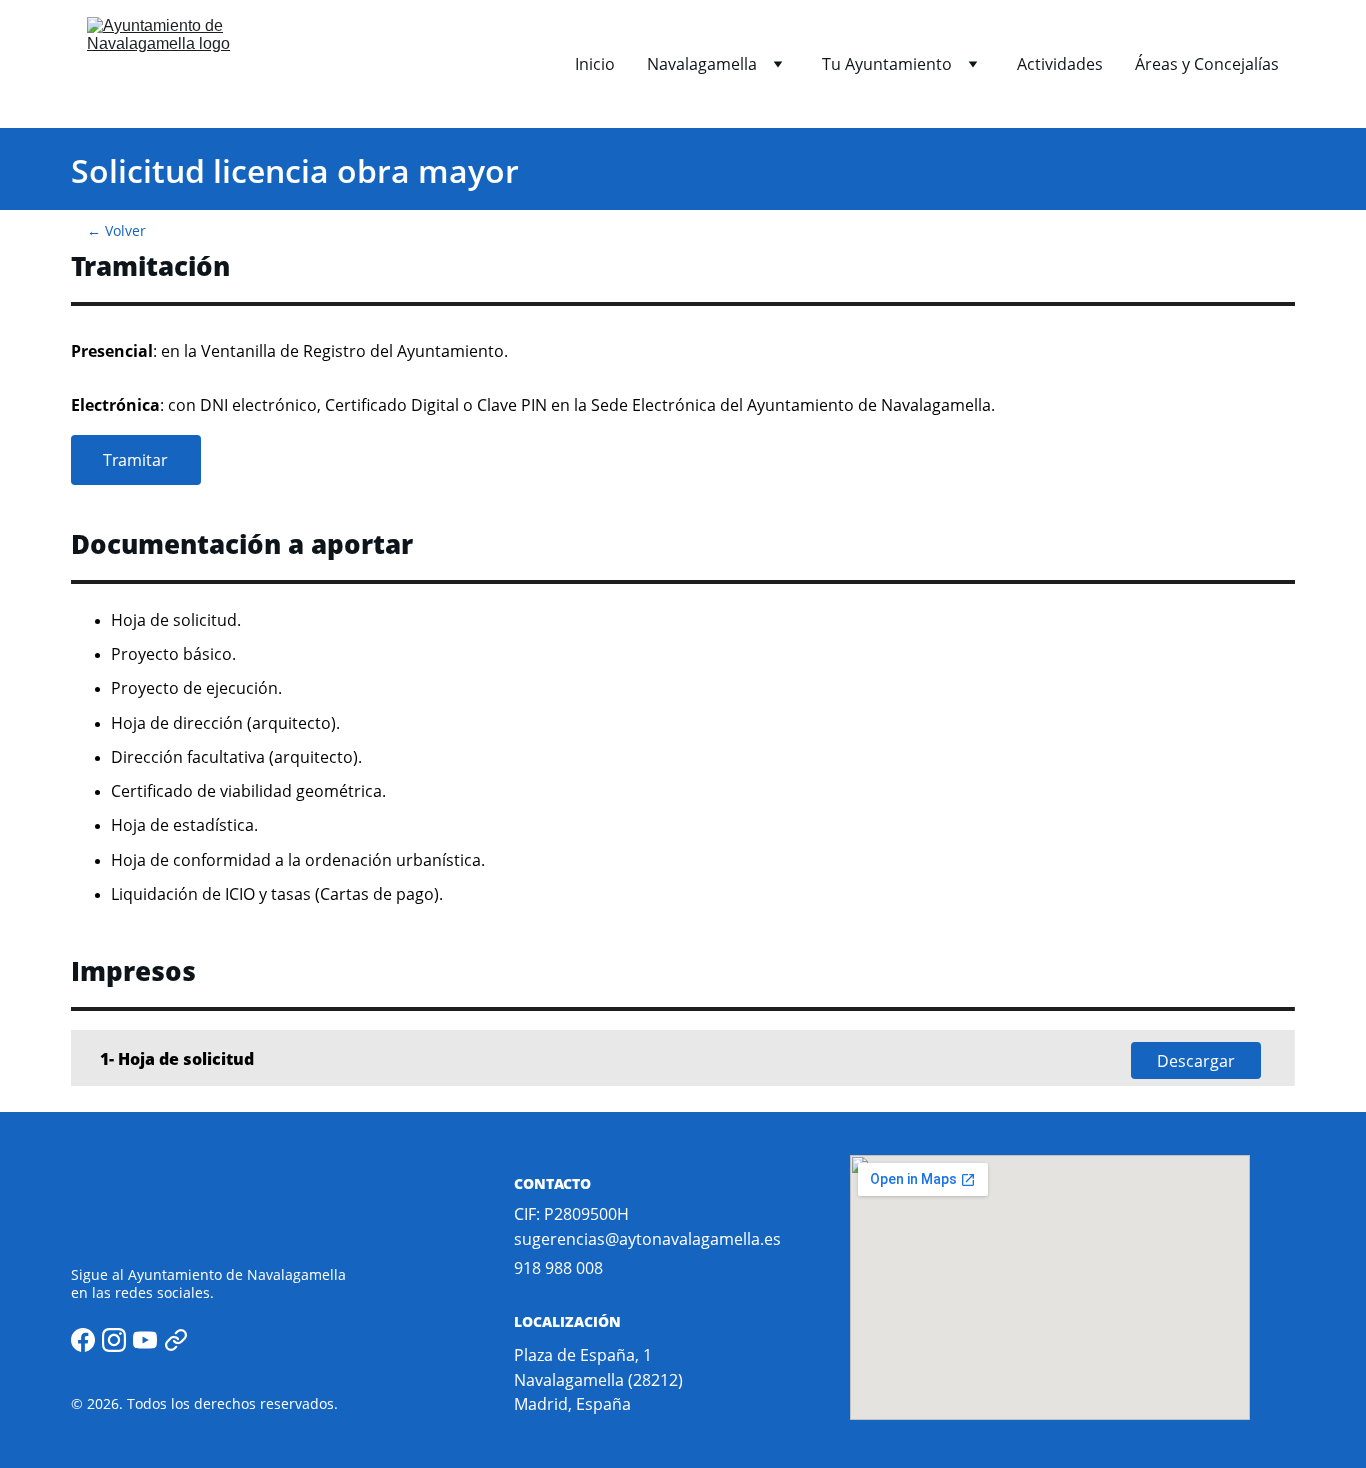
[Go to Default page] (176, 1340)
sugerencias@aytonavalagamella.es (647, 1239)
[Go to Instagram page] (114, 1340)
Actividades (1060, 64)
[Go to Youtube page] (145, 1340)
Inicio (595, 64)
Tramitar (135, 460)
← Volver (116, 230)
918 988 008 (558, 1268)
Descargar (1196, 1061)
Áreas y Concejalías (1207, 64)
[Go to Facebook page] (83, 1340)
